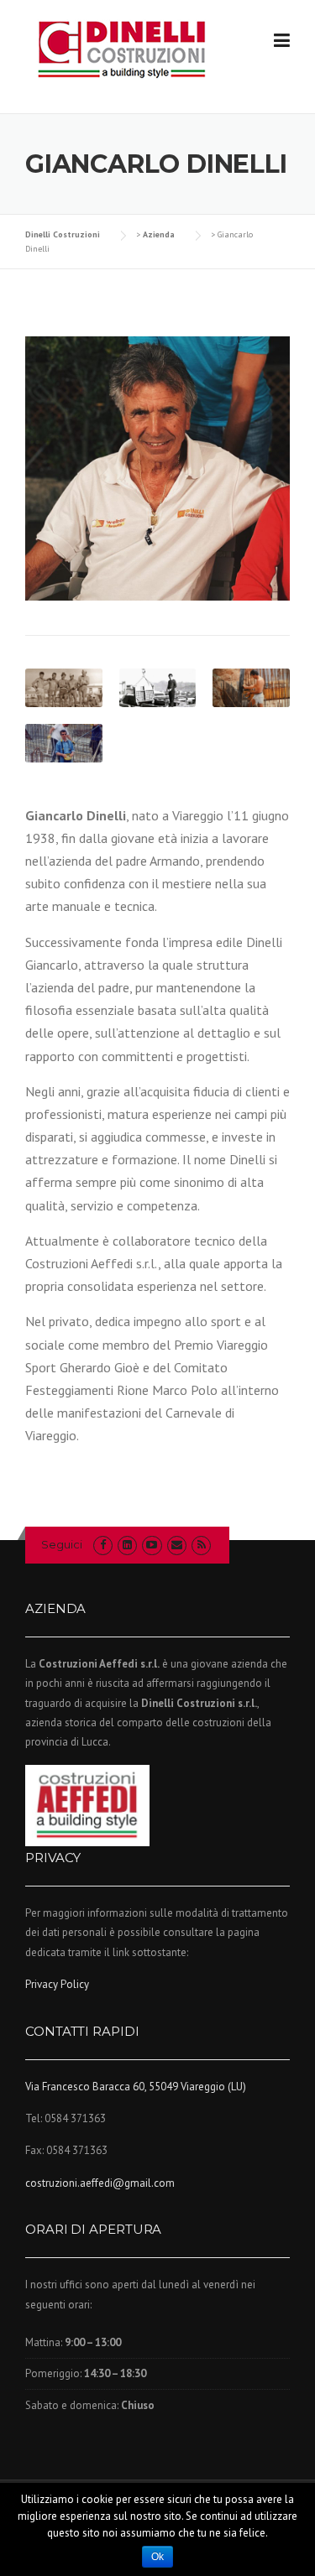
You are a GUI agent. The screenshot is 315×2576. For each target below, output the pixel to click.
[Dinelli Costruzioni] (122, 49)
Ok (157, 2557)
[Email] (177, 1545)
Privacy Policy (57, 1984)
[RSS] (201, 1545)
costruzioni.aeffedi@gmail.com (100, 2183)
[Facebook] (103, 1545)
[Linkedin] (127, 1545)
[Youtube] (152, 1545)
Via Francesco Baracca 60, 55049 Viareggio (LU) (136, 2087)
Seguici (62, 1544)
